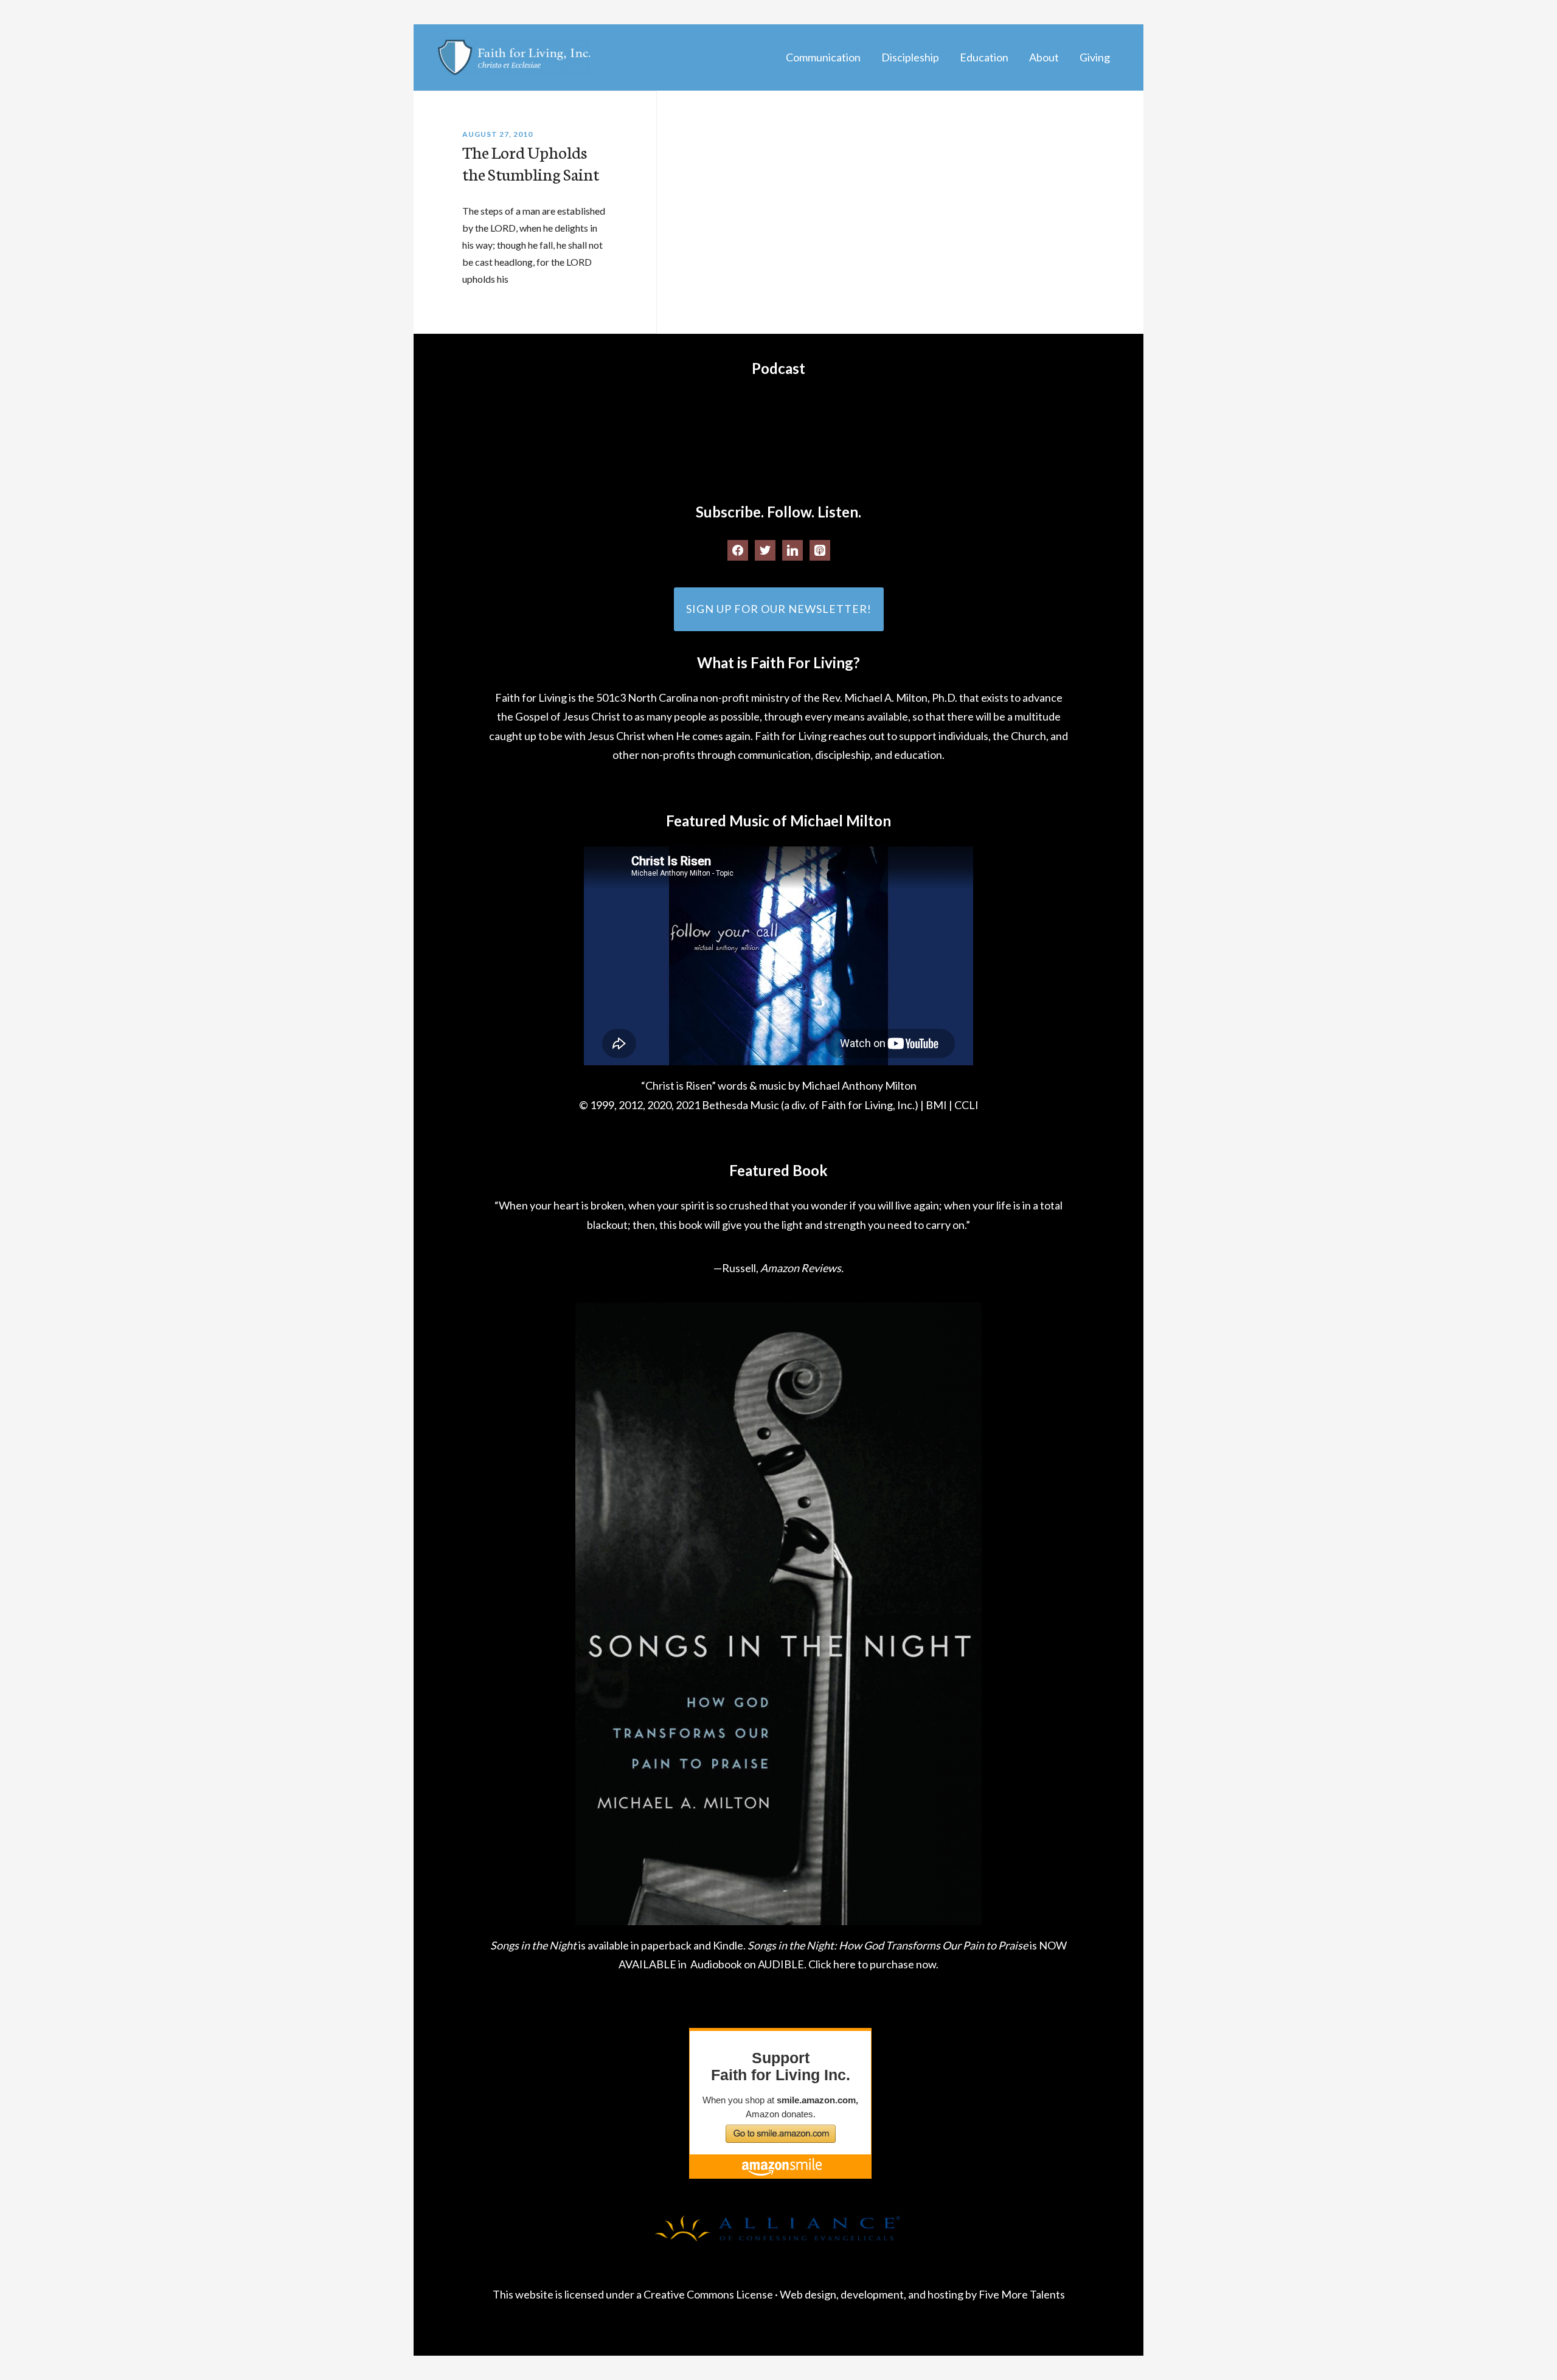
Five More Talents (1022, 2294)
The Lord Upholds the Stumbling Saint (531, 162)
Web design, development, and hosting (872, 2294)
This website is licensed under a (568, 2294)
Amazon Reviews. (802, 1268)
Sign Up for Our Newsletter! (779, 609)
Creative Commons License (708, 2294)
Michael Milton (514, 57)
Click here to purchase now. (873, 1964)
